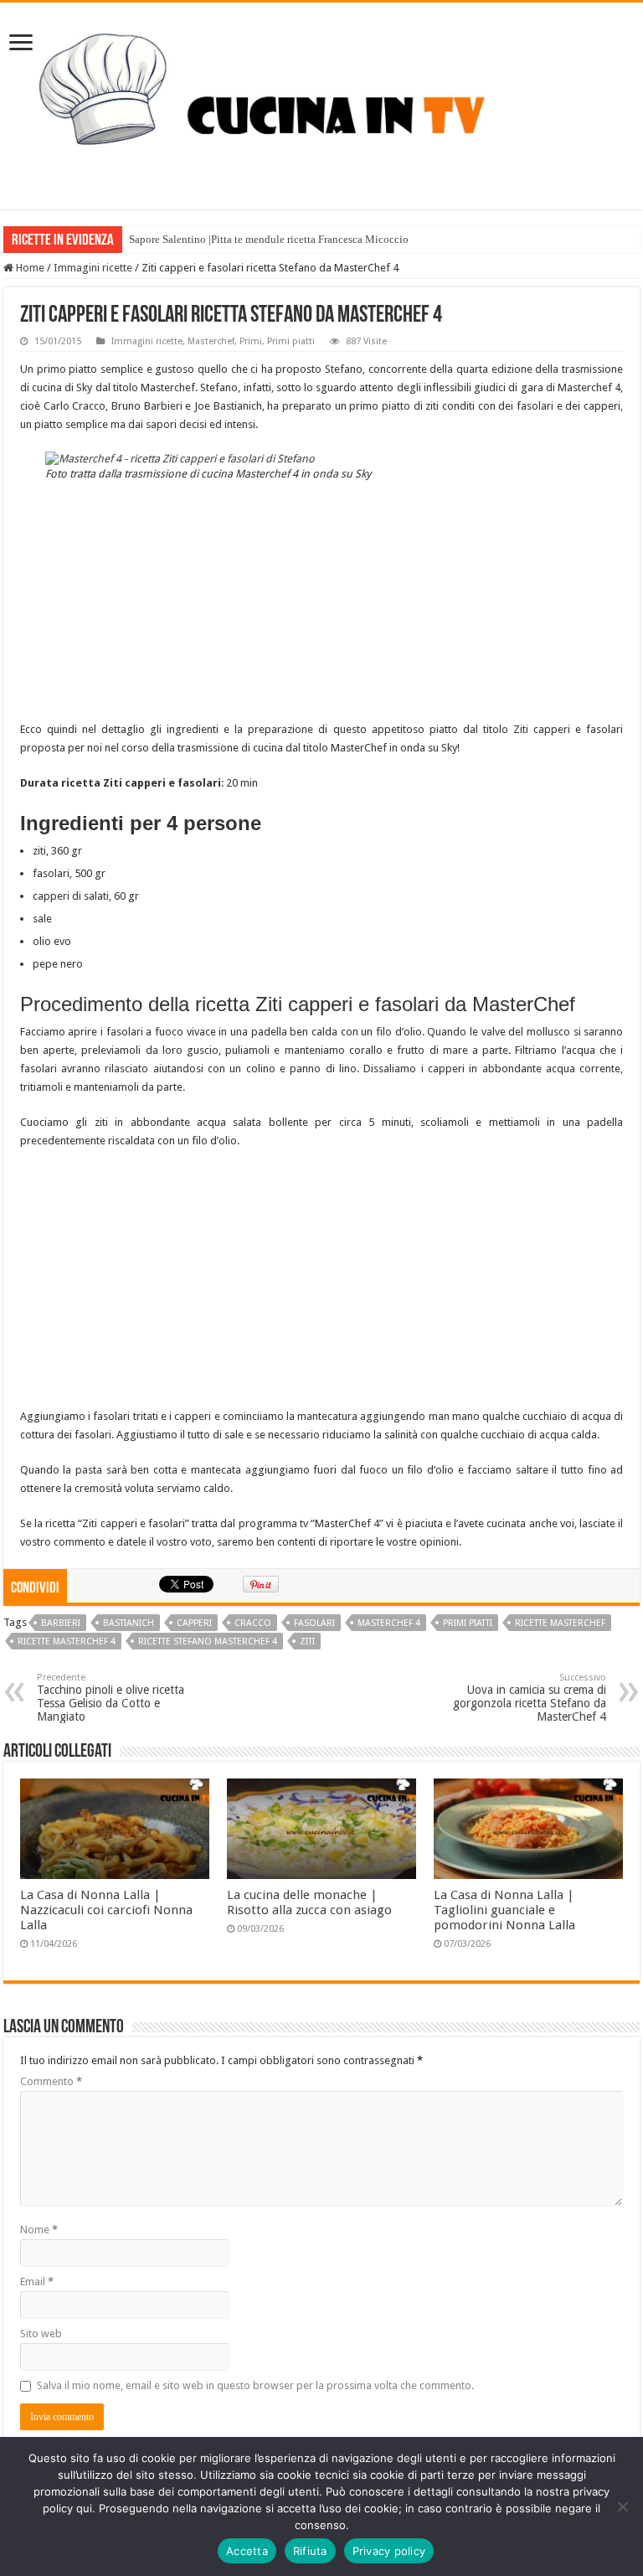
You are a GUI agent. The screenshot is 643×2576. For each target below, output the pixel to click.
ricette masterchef (560, 1623)
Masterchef (211, 341)
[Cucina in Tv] (321, 103)
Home (29, 268)
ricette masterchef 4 (67, 1642)
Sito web (41, 2333)
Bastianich (129, 1623)
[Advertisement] (321, 603)
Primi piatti (291, 341)
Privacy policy (389, 2551)
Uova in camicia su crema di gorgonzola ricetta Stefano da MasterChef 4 (530, 1698)
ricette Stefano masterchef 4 (208, 1642)
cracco (253, 1623)
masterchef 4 (389, 1623)
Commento (51, 2081)
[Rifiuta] (622, 2506)
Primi (251, 341)
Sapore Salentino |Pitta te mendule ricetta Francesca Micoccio (269, 239)
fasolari (314, 1623)
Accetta (247, 2551)
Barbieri (61, 1623)
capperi (194, 1623)
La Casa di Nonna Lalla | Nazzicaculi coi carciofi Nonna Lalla (106, 1910)
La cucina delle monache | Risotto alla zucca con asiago (309, 1902)
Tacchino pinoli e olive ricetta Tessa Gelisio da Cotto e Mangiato (111, 1698)
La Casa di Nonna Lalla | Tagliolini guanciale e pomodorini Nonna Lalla (504, 1910)
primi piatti (468, 1623)
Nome (39, 2230)
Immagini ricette (93, 268)
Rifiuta (310, 2551)
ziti (307, 1642)
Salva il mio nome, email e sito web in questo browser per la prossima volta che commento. (255, 2385)
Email (37, 2282)
